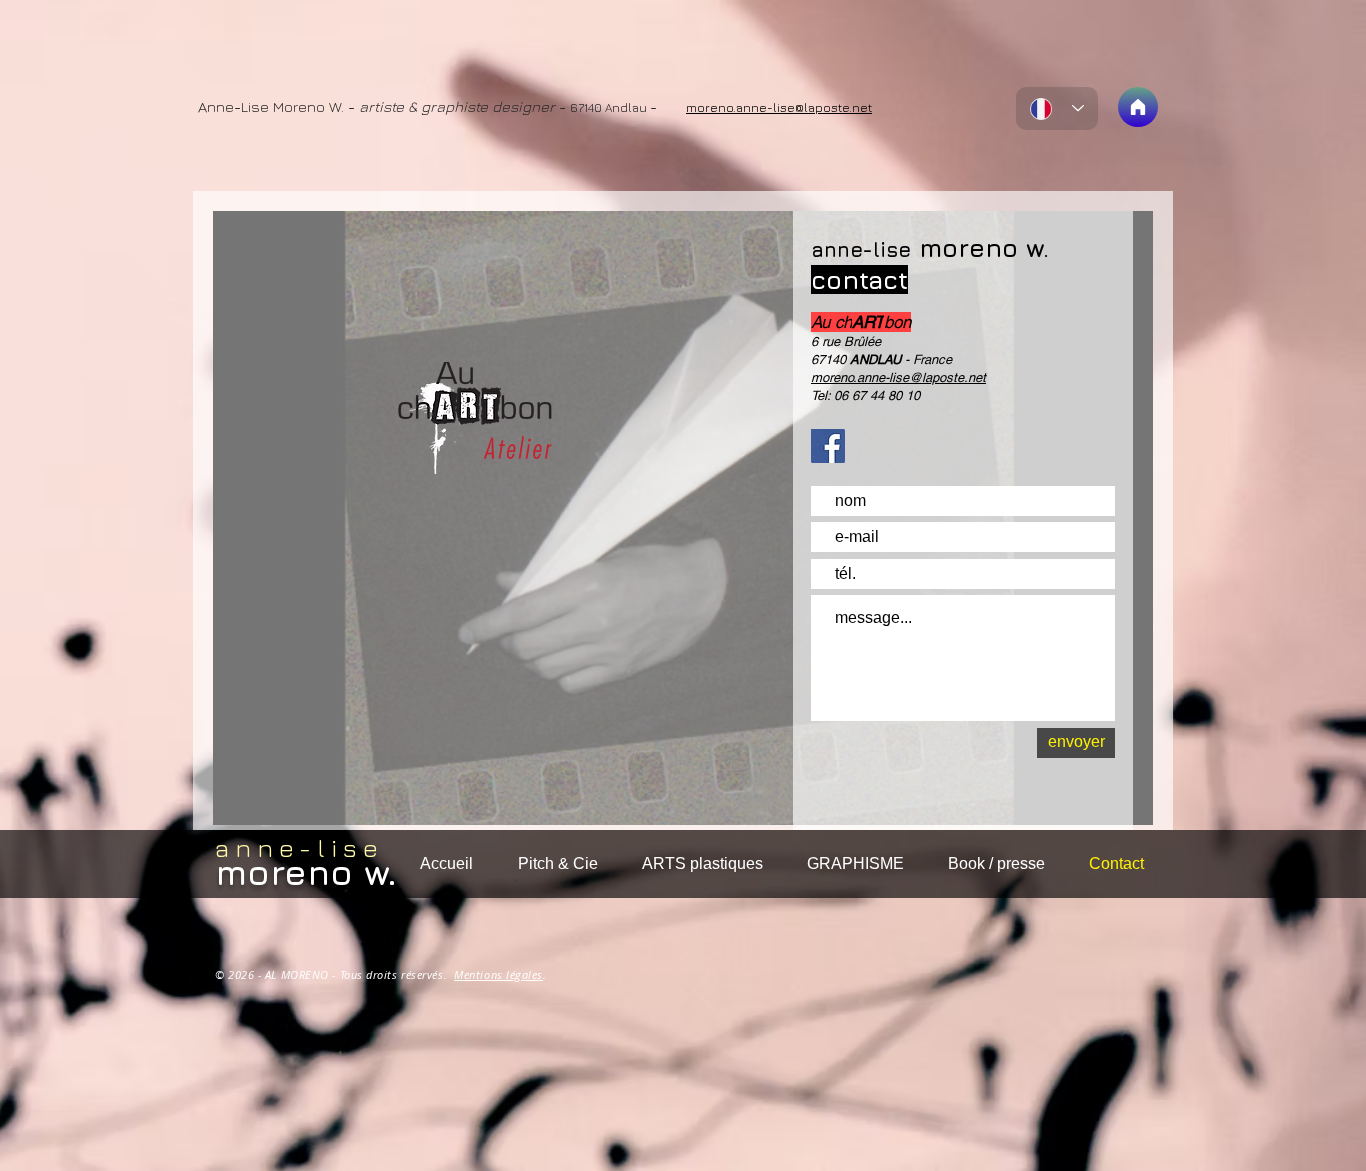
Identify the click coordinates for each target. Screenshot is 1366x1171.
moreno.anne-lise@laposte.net (898, 377)
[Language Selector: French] (1057, 108)
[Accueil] (1138, 107)
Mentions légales (498, 974)
